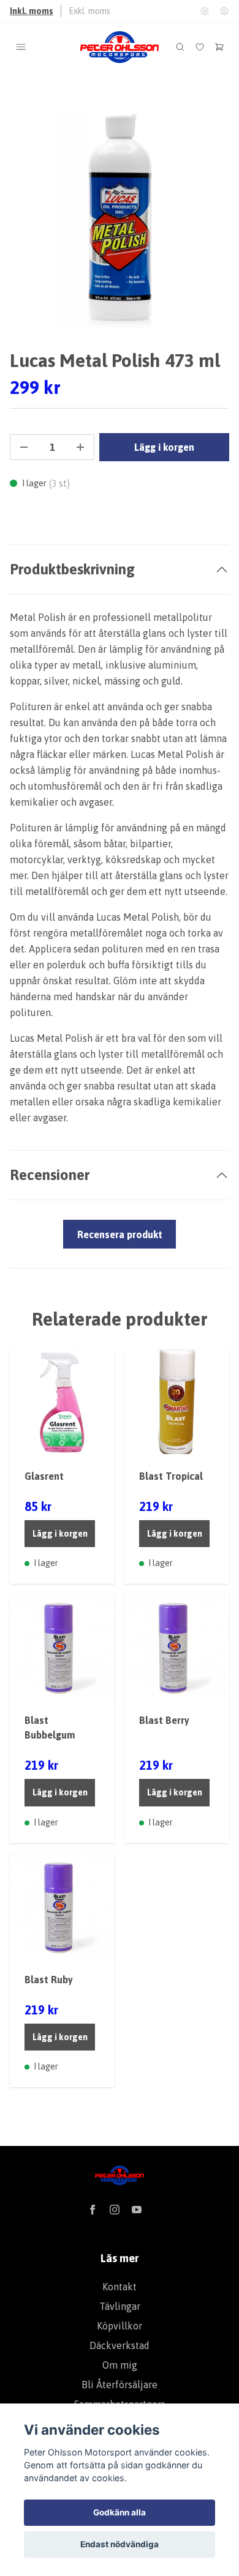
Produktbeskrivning (72, 569)
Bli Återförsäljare (120, 2385)
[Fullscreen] (120, 220)
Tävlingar (120, 2306)
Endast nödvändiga (120, 2544)
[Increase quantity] (80, 447)
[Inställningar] (205, 11)
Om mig (120, 2365)
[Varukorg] (219, 47)
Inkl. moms (32, 11)
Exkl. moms (89, 11)
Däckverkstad (120, 2345)
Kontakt (120, 2287)
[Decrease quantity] (24, 447)
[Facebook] (93, 2210)
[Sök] (180, 47)
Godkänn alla (120, 2512)
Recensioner (50, 1175)
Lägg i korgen (60, 1534)
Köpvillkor (120, 2326)
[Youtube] (137, 2210)
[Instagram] (115, 2210)
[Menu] (21, 47)
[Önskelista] (200, 47)
